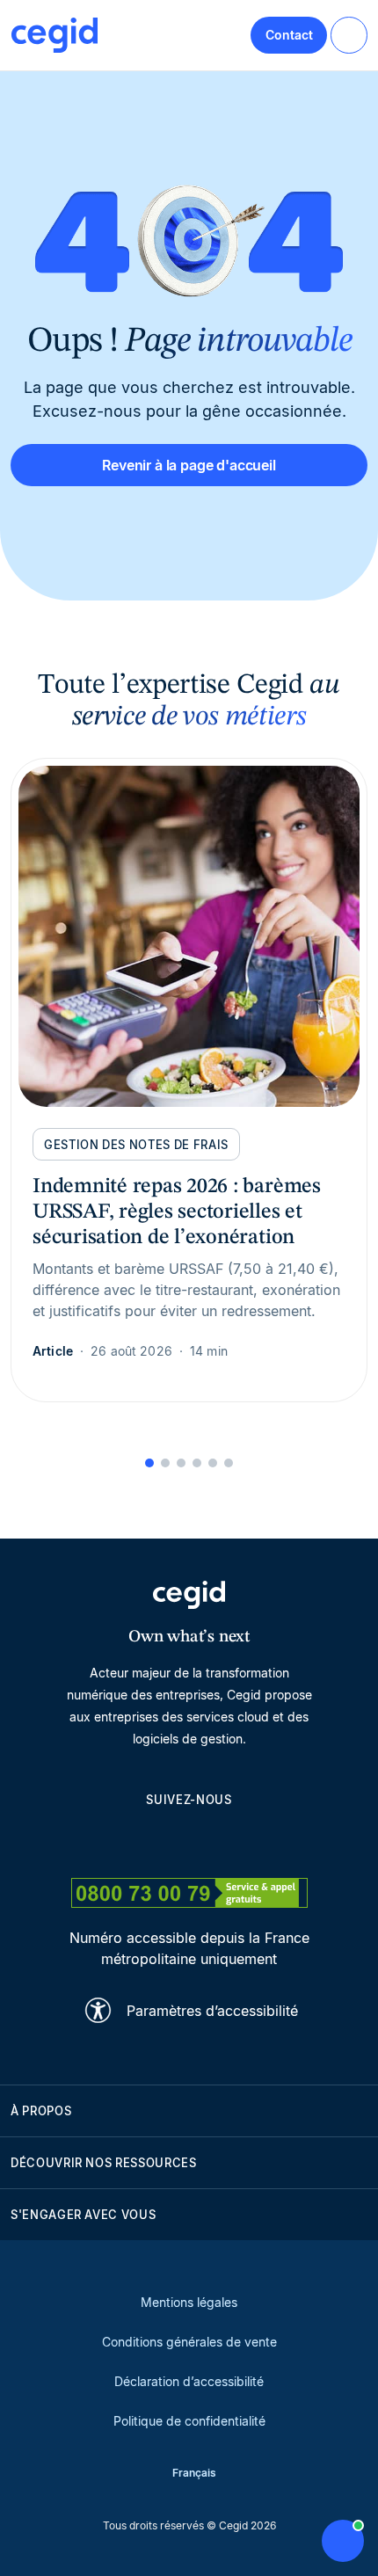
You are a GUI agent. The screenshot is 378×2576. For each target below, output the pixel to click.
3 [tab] (181, 1463)
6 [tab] (229, 1463)
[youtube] (147, 1839)
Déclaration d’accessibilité (189, 2381)
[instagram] (189, 1839)
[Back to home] (55, 35)
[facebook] (273, 1839)
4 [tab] (197, 1463)
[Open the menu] (349, 35)
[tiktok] (231, 1839)
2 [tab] (165, 1463)
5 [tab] (213, 1463)
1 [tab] (149, 1463)
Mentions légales (189, 2302)
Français (194, 2473)
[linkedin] (105, 1839)
